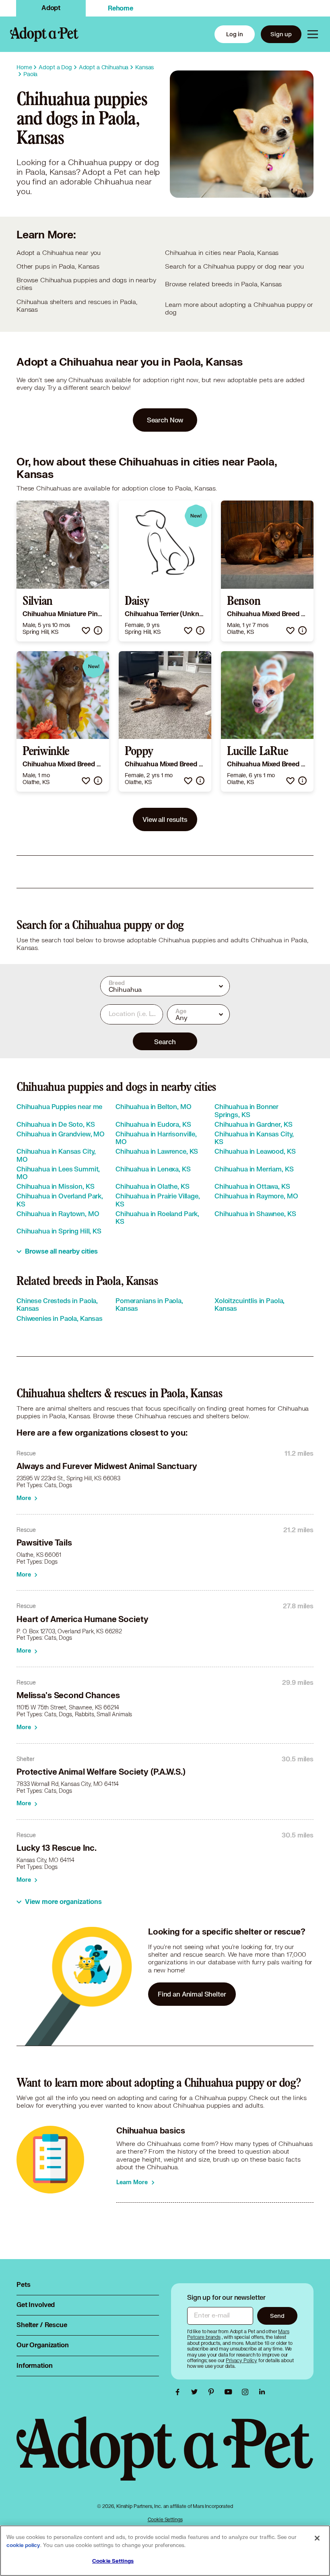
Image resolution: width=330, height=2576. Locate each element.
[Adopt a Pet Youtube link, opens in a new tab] (230, 2392)
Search (165, 1042)
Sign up (281, 34)
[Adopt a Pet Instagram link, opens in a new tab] (247, 2392)
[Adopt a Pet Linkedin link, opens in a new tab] (262, 2392)
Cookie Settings (165, 2519)
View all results (165, 819)
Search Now (165, 420)
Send (277, 2316)
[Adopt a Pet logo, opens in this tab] (165, 2457)
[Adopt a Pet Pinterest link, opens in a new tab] (213, 2392)
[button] (86, 630)
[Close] (317, 2538)
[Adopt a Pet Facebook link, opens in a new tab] (179, 2392)
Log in (235, 34)
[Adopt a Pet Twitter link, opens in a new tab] (196, 2392)
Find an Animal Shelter (192, 1994)
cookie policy (23, 2545)
